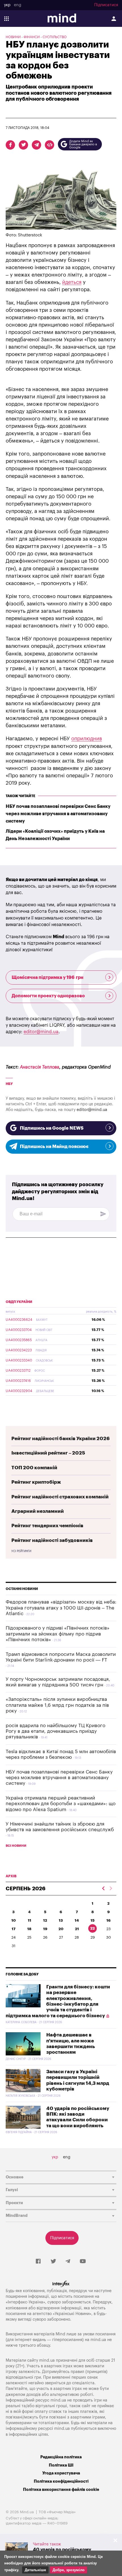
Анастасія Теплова (40, 1067)
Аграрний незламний (38, 1511)
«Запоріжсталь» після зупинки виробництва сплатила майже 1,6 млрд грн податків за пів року (57, 1705)
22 (92, 1928)
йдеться (72, 282)
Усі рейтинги (21, 1551)
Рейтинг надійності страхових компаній (60, 1497)
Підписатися (106, 5)
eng (18, 5)
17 (14, 1929)
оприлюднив (87, 739)
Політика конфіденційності (61, 2481)
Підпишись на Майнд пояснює (54, 1147)
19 (45, 1929)
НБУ (9, 1084)
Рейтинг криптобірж (36, 1482)
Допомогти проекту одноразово (48, 996)
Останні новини (22, 1589)
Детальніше (35, 2570)
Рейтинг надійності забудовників (52, 1540)
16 (109, 1920)
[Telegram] (68, 2262)
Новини (13, 37)
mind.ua (98, 2340)
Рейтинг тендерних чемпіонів (47, 1526)
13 (61, 1920)
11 (30, 1920)
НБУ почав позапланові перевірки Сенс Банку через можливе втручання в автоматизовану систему (58, 814)
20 (61, 1929)
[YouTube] (83, 2262)
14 (77, 1920)
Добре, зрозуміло (69, 2570)
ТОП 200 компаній (34, 1468)
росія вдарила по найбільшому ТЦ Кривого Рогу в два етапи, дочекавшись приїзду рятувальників (55, 1731)
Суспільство (55, 37)
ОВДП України (19, 1302)
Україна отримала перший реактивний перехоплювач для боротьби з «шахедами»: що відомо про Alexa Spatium (61, 1804)
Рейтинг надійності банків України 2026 (61, 1439)
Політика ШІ (61, 2465)
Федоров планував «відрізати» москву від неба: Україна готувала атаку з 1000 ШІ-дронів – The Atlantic (61, 1608)
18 (29, 1929)
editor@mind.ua (41, 1032)
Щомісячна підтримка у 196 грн (48, 978)
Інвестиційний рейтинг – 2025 (48, 1453)
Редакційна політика (61, 2457)
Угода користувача (61, 2473)
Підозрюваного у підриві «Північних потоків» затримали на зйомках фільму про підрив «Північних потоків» (58, 1634)
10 (14, 1920)
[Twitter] (53, 2262)
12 (45, 1920)
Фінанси (32, 37)
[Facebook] (38, 2262)
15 (92, 1920)
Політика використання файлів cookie (61, 2490)
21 (77, 1929)
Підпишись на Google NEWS (52, 1128)
